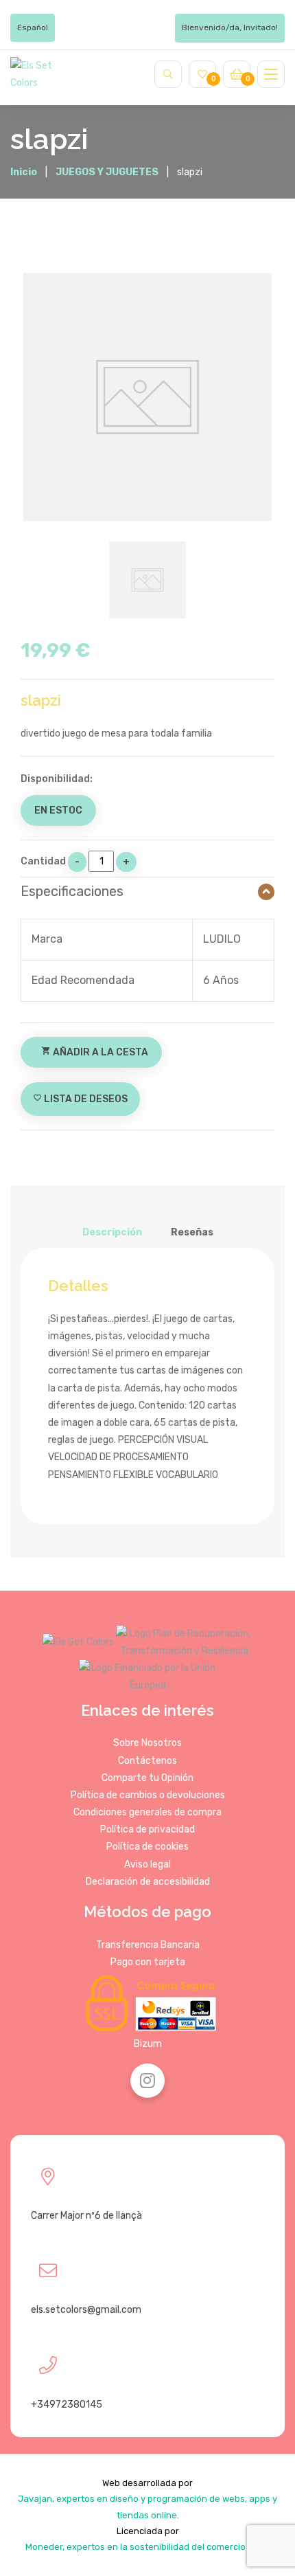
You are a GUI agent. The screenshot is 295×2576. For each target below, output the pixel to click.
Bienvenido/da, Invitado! (230, 27)
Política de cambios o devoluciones (148, 1795)
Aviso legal (147, 1864)
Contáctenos (147, 1761)
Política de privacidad (147, 1829)
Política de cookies (147, 1847)
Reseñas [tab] (192, 1232)
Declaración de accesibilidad (148, 1882)
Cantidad (43, 861)
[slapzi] (147, 397)
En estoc (58, 810)
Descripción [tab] (112, 1232)
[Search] (168, 74)
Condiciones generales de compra (147, 1812)
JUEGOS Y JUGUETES (107, 172)
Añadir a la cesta (95, 1052)
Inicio (24, 172)
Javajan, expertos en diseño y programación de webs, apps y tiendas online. (147, 2507)
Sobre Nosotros (147, 1743)
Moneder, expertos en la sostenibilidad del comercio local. (147, 2547)
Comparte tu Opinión (147, 1778)
